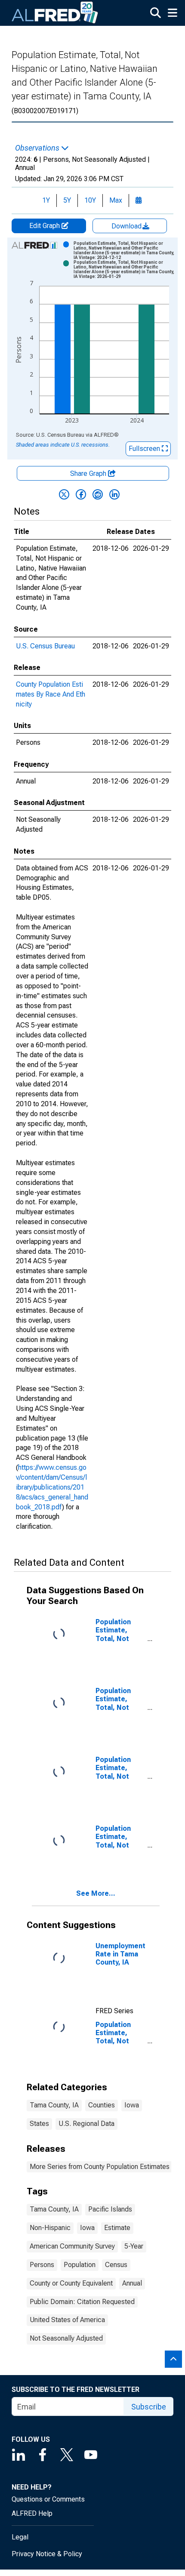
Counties (102, 2105)
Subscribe (149, 2407)
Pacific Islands (110, 2209)
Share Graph (89, 474)
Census (116, 2265)
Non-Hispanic (50, 2228)
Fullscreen (145, 449)
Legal (20, 2537)
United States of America (67, 2320)
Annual (132, 2283)
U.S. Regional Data (86, 2124)
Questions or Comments (48, 2499)
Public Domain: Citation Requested (82, 2302)
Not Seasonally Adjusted (66, 2338)
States (39, 2124)
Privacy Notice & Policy (47, 2554)
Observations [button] (38, 148)
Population (80, 2265)
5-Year (134, 2246)
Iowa (132, 2105)
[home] (55, 13)
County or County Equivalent (71, 2283)
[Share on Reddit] (98, 494)
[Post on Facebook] (81, 494)
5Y (67, 200)
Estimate (117, 2228)
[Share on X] (64, 494)
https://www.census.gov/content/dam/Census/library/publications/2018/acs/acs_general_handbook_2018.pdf (52, 1487)
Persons (42, 2265)
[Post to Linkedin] (114, 494)
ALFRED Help (32, 2513)
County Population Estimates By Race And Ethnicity (51, 694)
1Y (46, 200)
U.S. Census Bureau (45, 646)
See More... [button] (96, 1893)
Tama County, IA (54, 2105)
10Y (90, 200)
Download (127, 226)
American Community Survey (72, 2246)
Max (116, 200)
